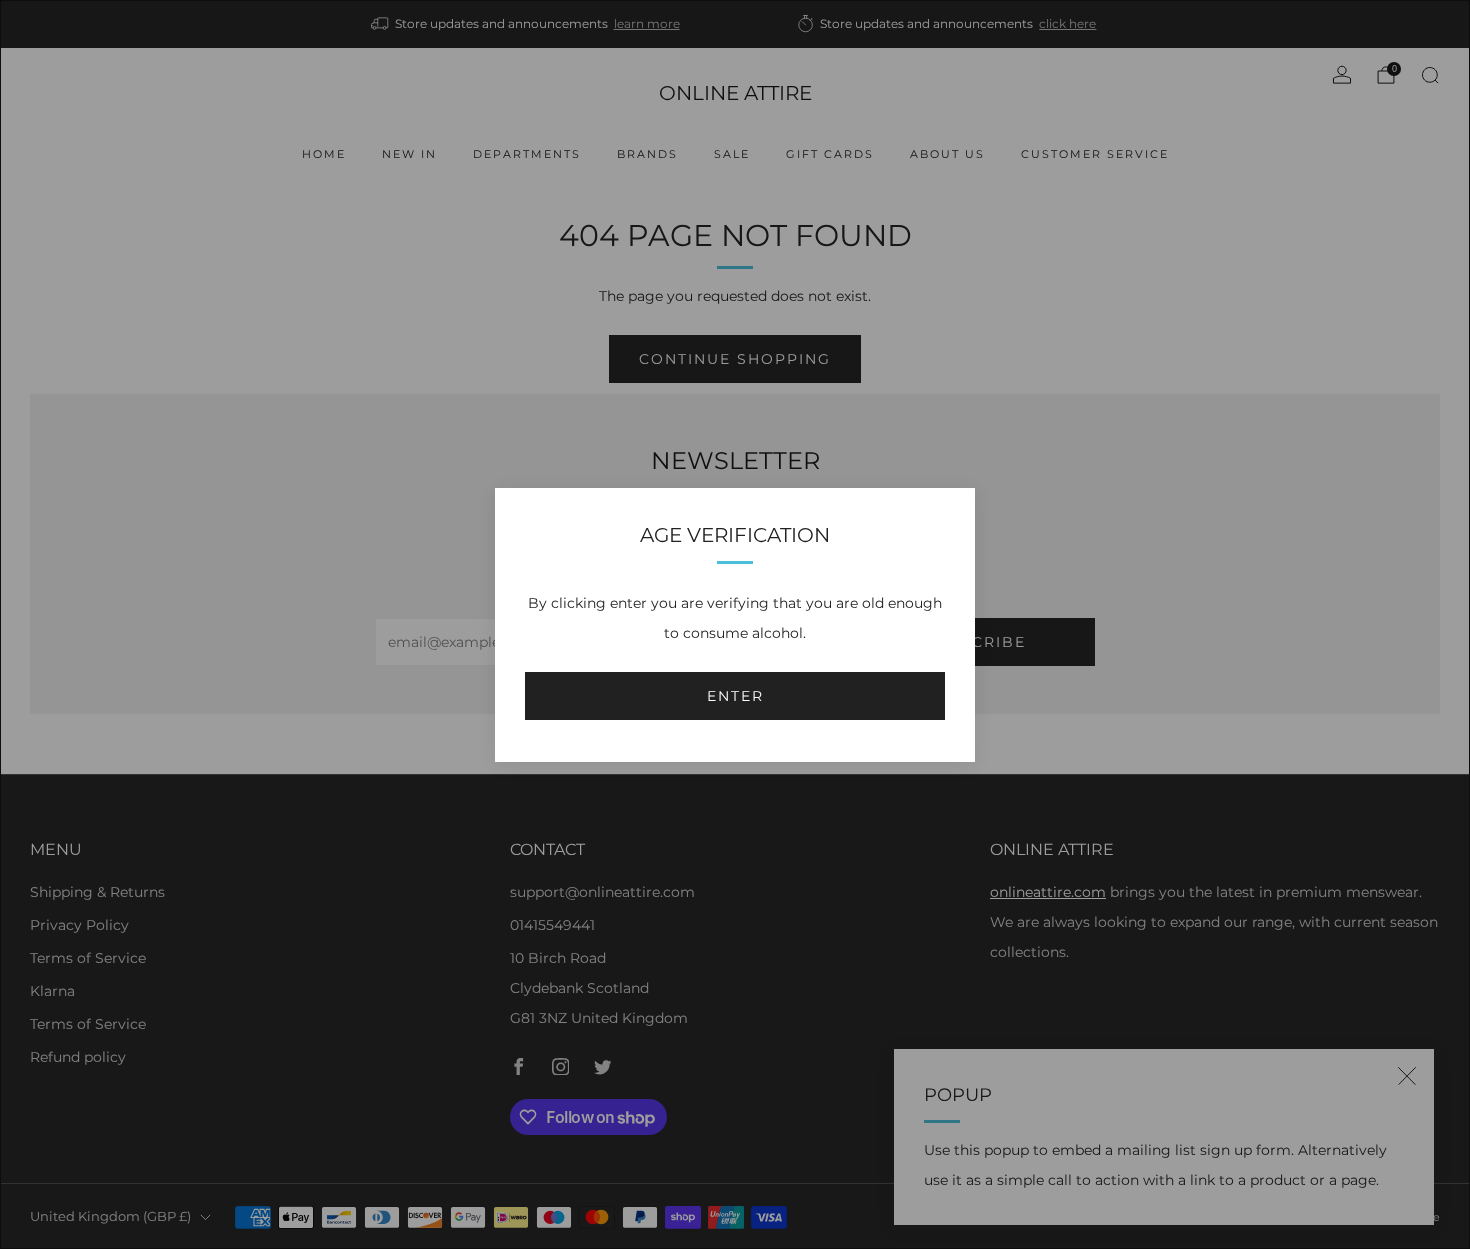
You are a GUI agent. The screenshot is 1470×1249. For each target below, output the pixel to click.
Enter (735, 696)
